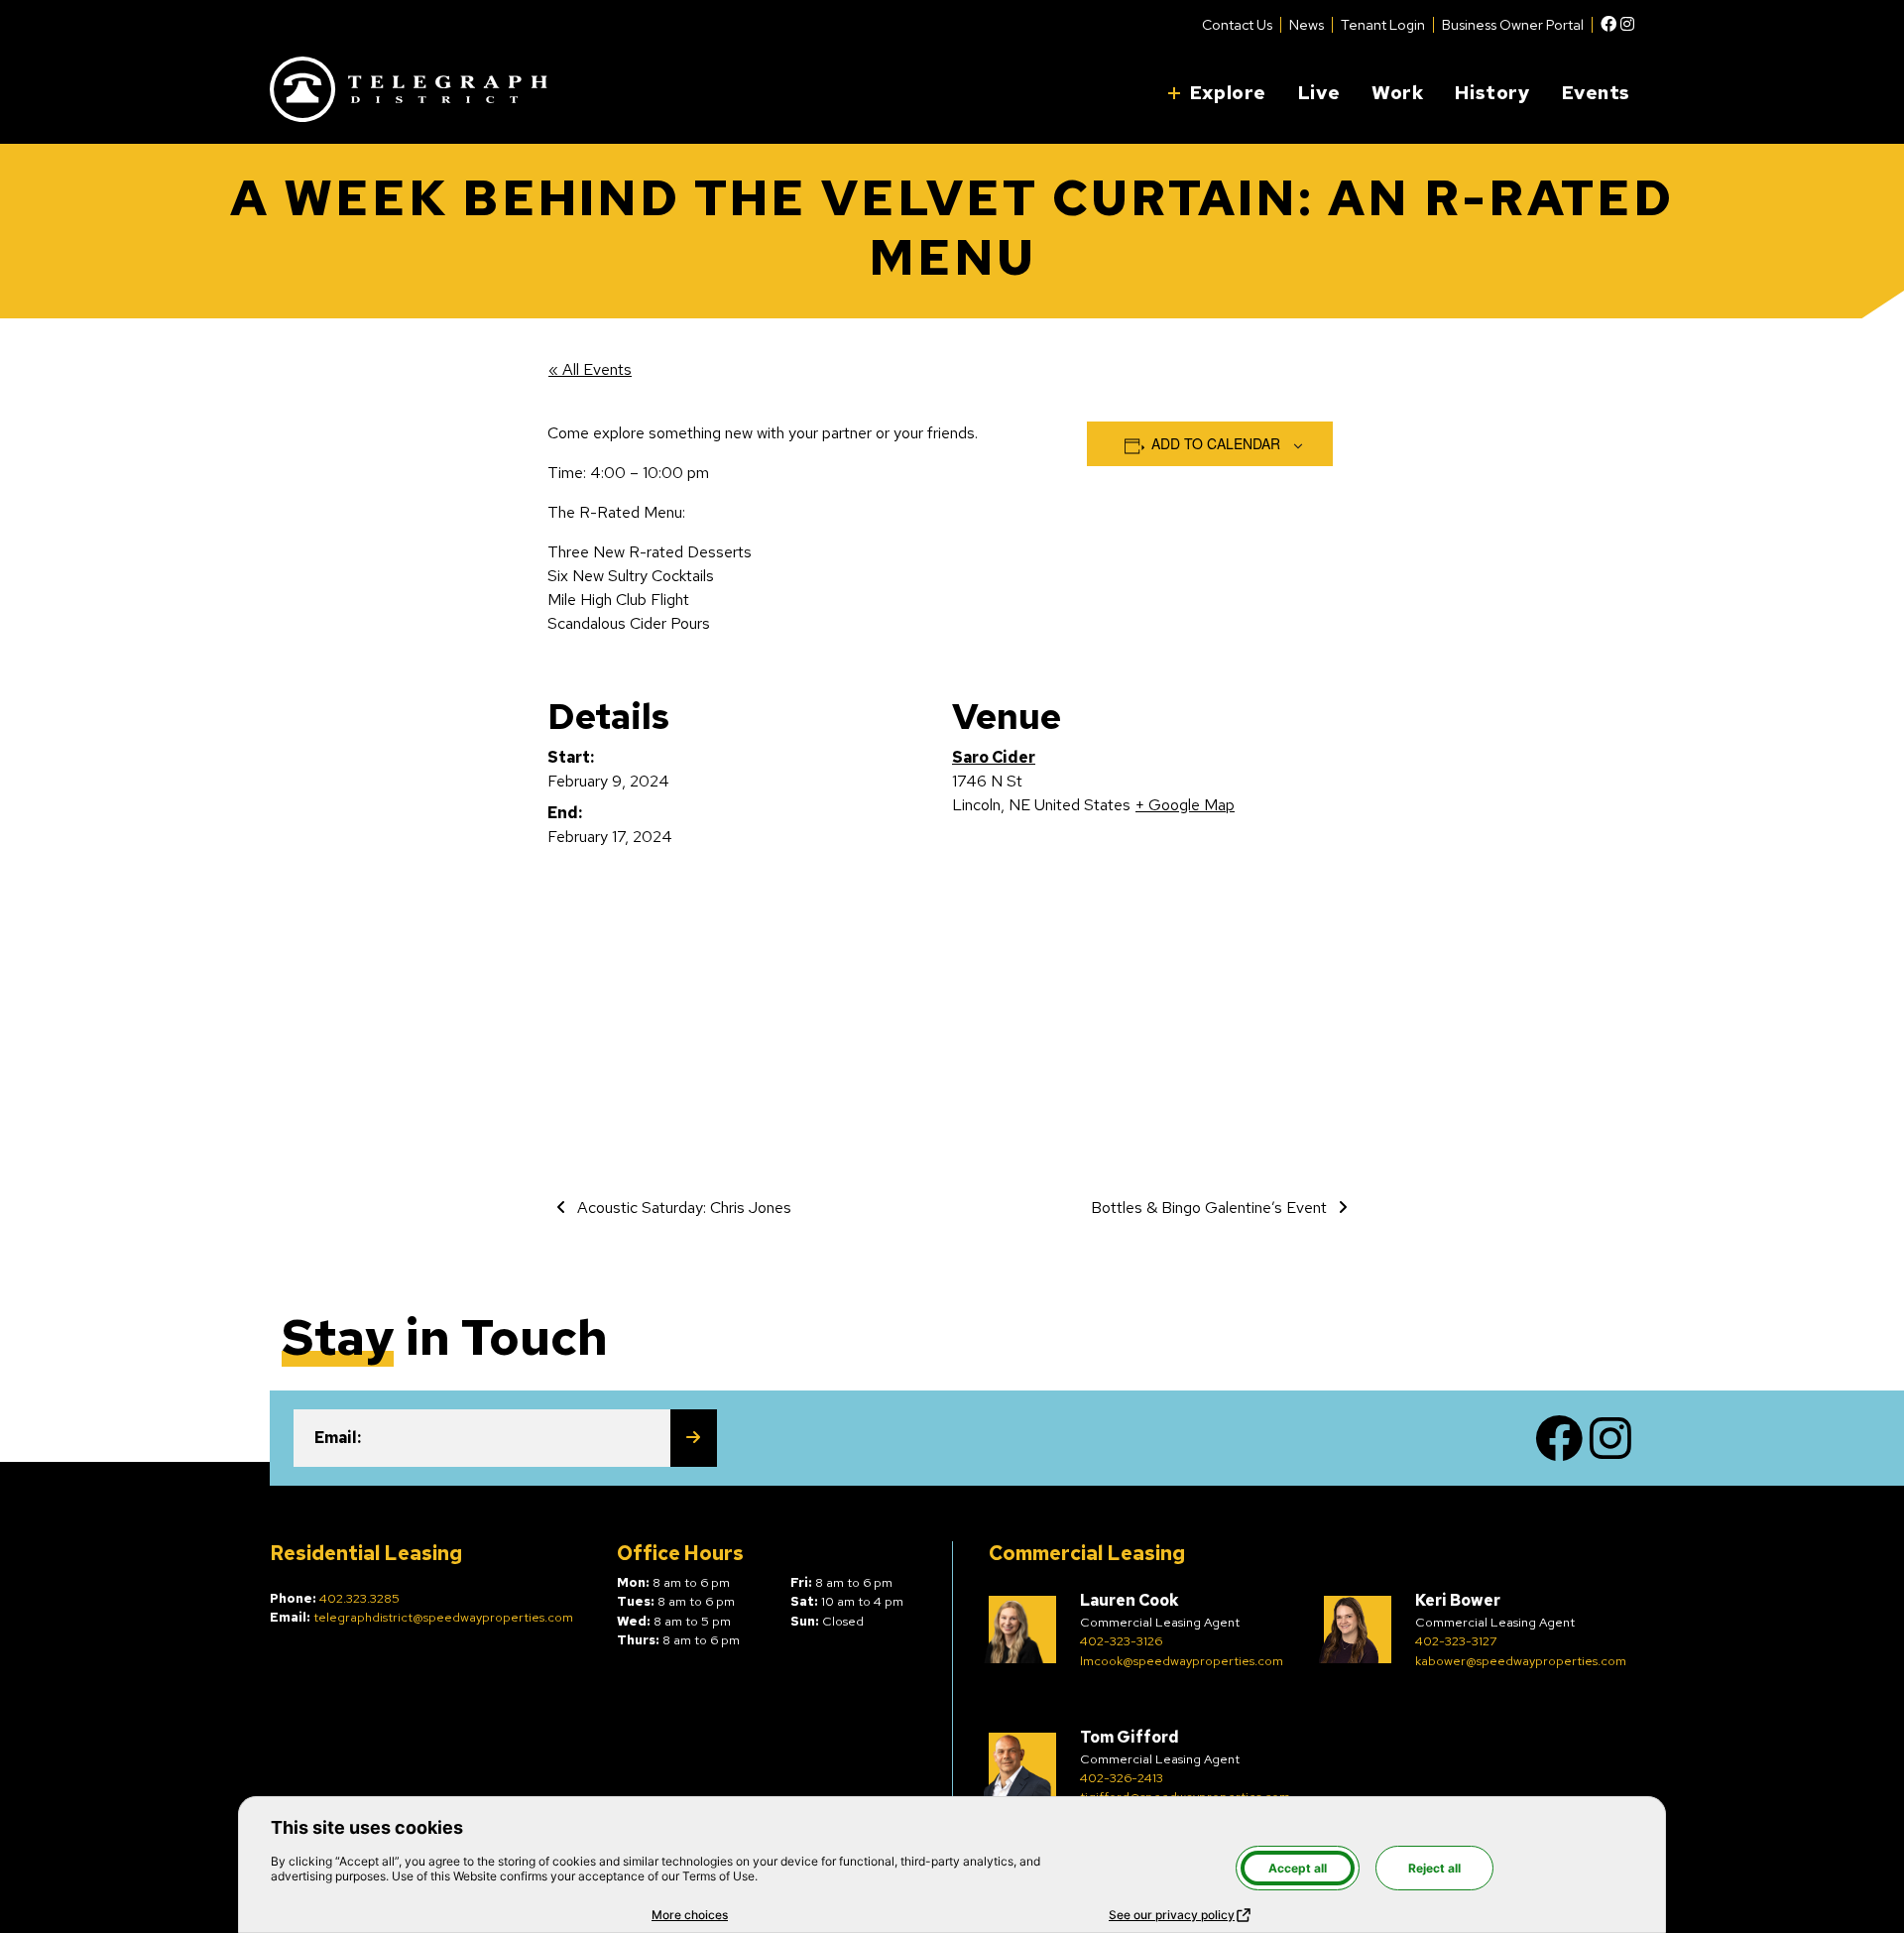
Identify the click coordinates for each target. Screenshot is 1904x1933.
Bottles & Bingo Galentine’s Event (1211, 1208)
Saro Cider (994, 757)
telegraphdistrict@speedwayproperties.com (443, 1617)
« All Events (590, 369)
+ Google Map (1185, 805)
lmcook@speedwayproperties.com (1182, 1661)
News (1307, 25)
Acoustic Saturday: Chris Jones (682, 1208)
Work (1397, 92)
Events (1596, 92)
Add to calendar (1216, 443)
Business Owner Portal (1513, 25)
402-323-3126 (1121, 1641)
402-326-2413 (1122, 1778)
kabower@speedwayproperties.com (1521, 1661)
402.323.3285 (359, 1598)
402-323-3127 (1456, 1641)
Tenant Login (1383, 25)
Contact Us (1237, 25)
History (1492, 92)
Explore (1228, 92)
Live (1319, 92)
